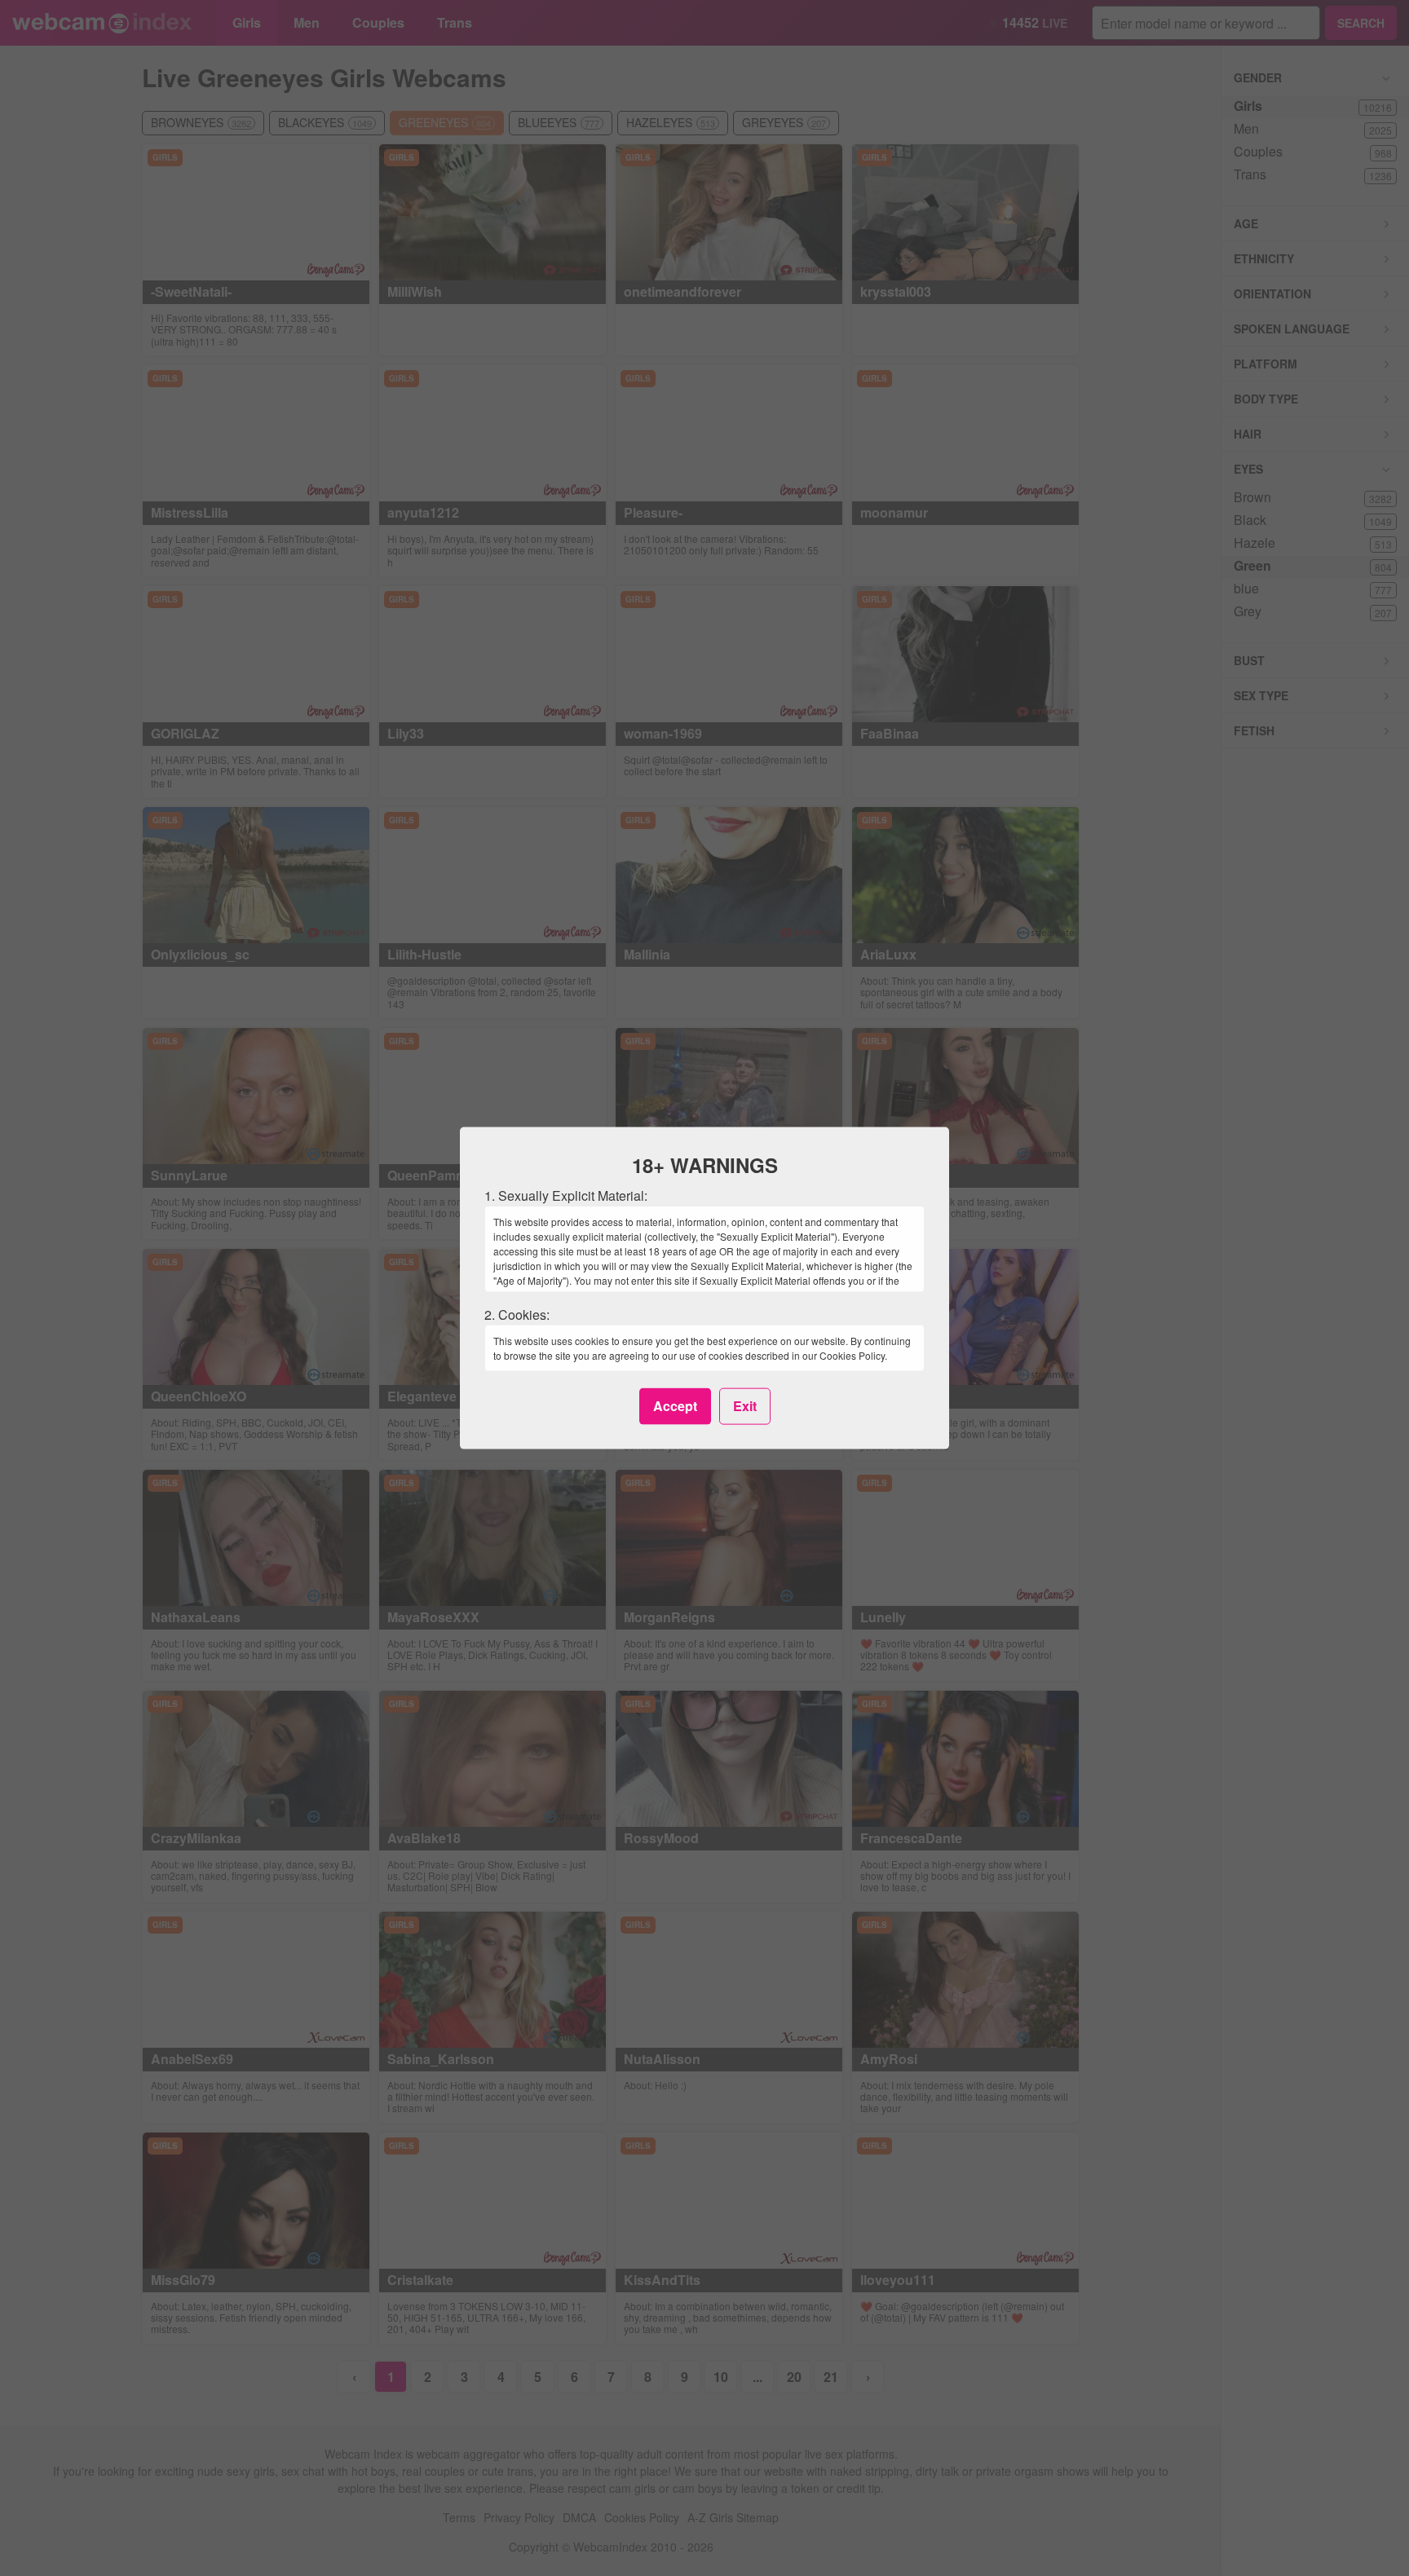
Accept (675, 1406)
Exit (745, 1406)
